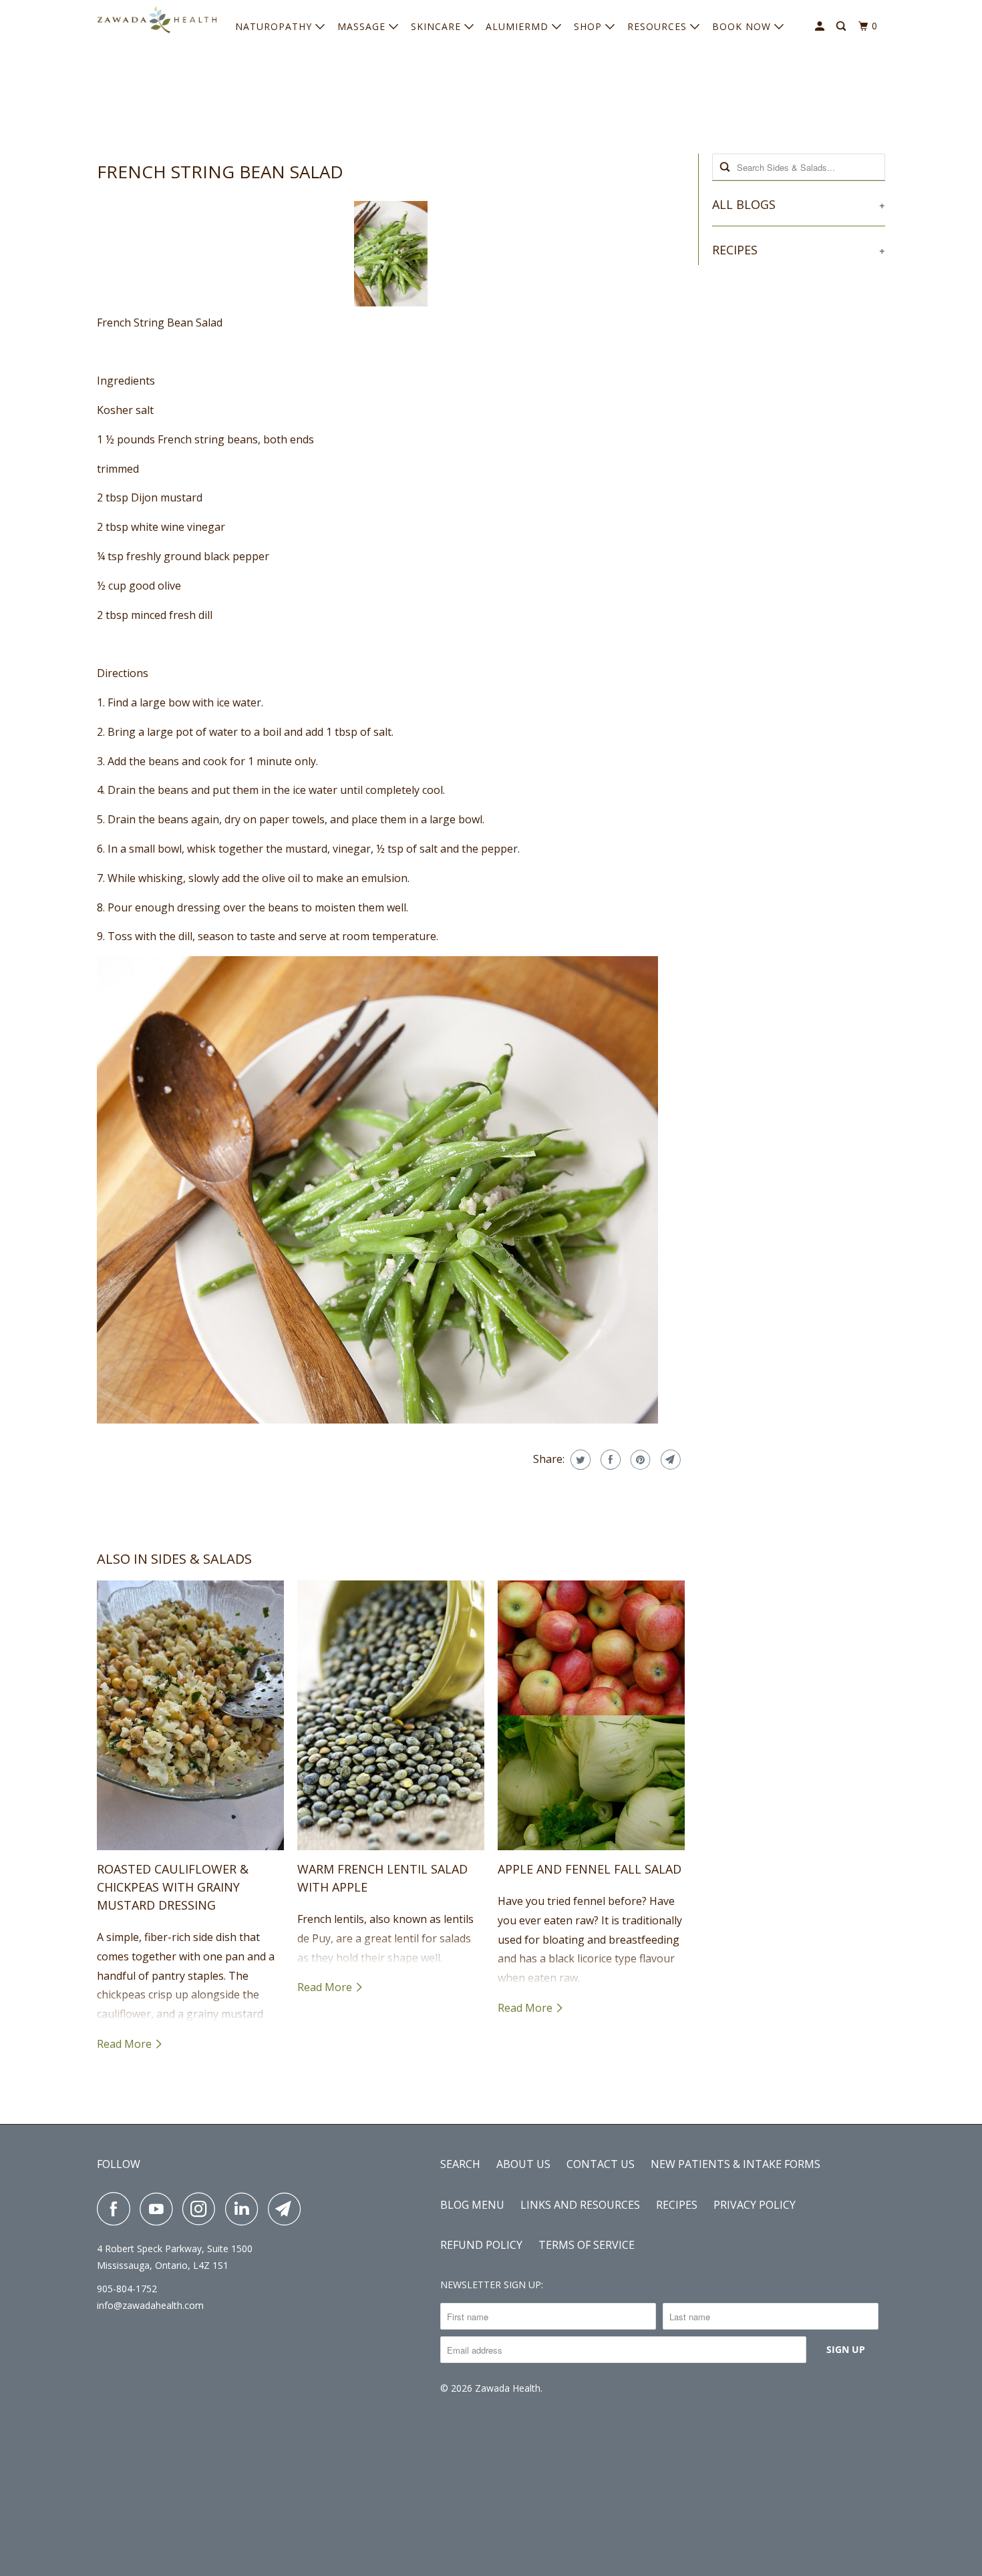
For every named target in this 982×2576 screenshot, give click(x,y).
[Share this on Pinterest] (639, 1460)
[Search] (842, 26)
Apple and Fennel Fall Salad (590, 1869)
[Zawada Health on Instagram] (202, 2209)
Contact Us (601, 2164)
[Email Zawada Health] (288, 2209)
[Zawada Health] (157, 23)
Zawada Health (508, 2388)
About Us (523, 2164)
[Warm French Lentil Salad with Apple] (391, 1715)
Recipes (677, 2205)
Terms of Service (587, 2245)
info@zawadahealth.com (150, 2305)
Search (460, 2164)
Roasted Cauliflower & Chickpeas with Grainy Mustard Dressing (173, 1887)
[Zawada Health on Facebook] (117, 2209)
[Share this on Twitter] (579, 1460)
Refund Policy (481, 2245)
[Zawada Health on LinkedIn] (245, 2209)
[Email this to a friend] (669, 1460)
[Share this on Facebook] (609, 1460)
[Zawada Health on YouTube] (160, 2209)
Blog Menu (472, 2205)
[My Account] (821, 26)
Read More (126, 2044)
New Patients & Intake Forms (735, 2164)
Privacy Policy (755, 2205)
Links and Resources (580, 2205)
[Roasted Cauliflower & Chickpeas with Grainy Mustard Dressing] (190, 1715)
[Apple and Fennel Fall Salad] (591, 1715)
